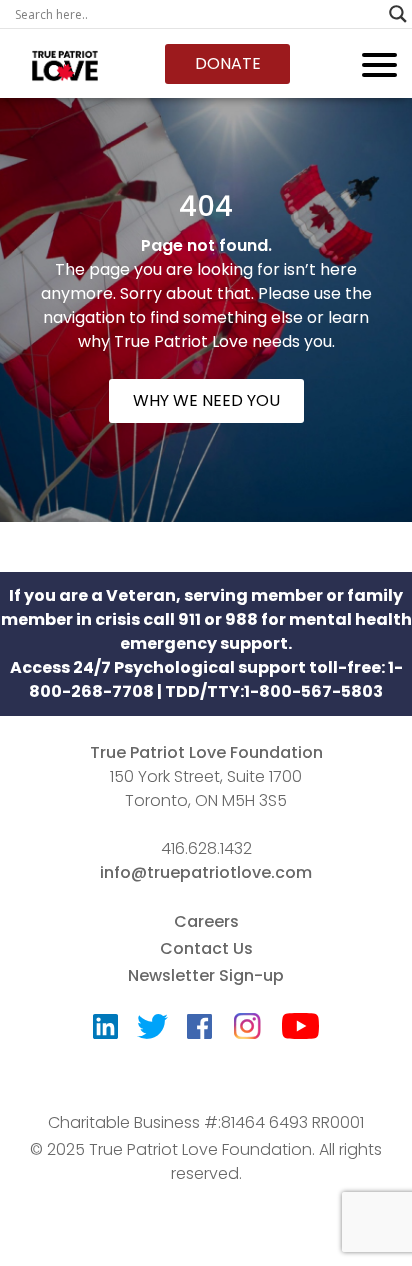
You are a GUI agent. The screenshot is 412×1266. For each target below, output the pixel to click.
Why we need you (206, 400)
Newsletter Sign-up (206, 975)
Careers (206, 921)
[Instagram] (247, 1019)
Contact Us (206, 948)
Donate (228, 63)
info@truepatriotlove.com (206, 872)
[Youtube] (300, 1030)
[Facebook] (199, 1031)
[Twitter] (152, 1031)
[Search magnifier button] (398, 14)
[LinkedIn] (105, 1031)
